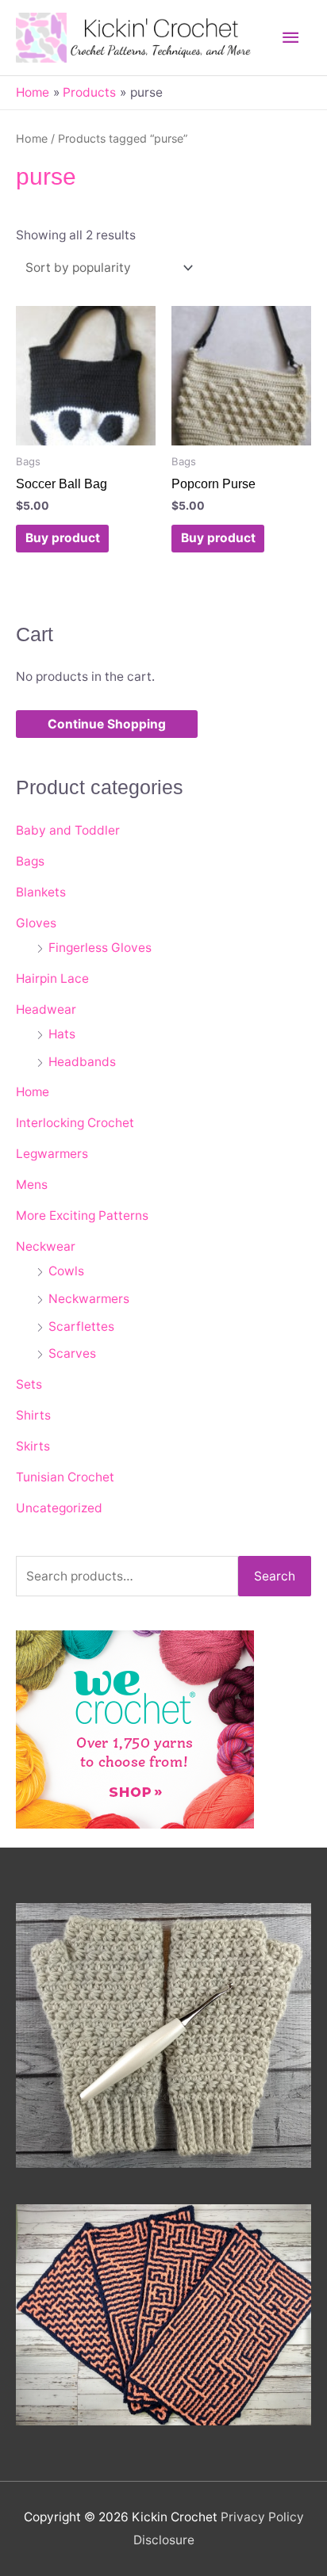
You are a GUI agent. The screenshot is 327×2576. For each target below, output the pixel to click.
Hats (62, 1034)
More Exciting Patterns (82, 1215)
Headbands (82, 1062)
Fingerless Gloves (100, 948)
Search (275, 1576)
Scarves (72, 1353)
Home (32, 138)
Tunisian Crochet (65, 1477)
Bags (30, 861)
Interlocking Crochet (75, 1123)
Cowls (66, 1271)
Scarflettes (81, 1326)
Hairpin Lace (52, 978)
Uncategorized (59, 1508)
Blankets (41, 892)
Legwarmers (52, 1154)
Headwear (46, 1009)
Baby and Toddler (68, 830)
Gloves (36, 923)
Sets (29, 1384)
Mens (32, 1185)
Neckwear (46, 1246)
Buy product (63, 538)
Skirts (33, 1446)
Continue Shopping (107, 724)
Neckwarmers (89, 1299)
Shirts (33, 1415)
